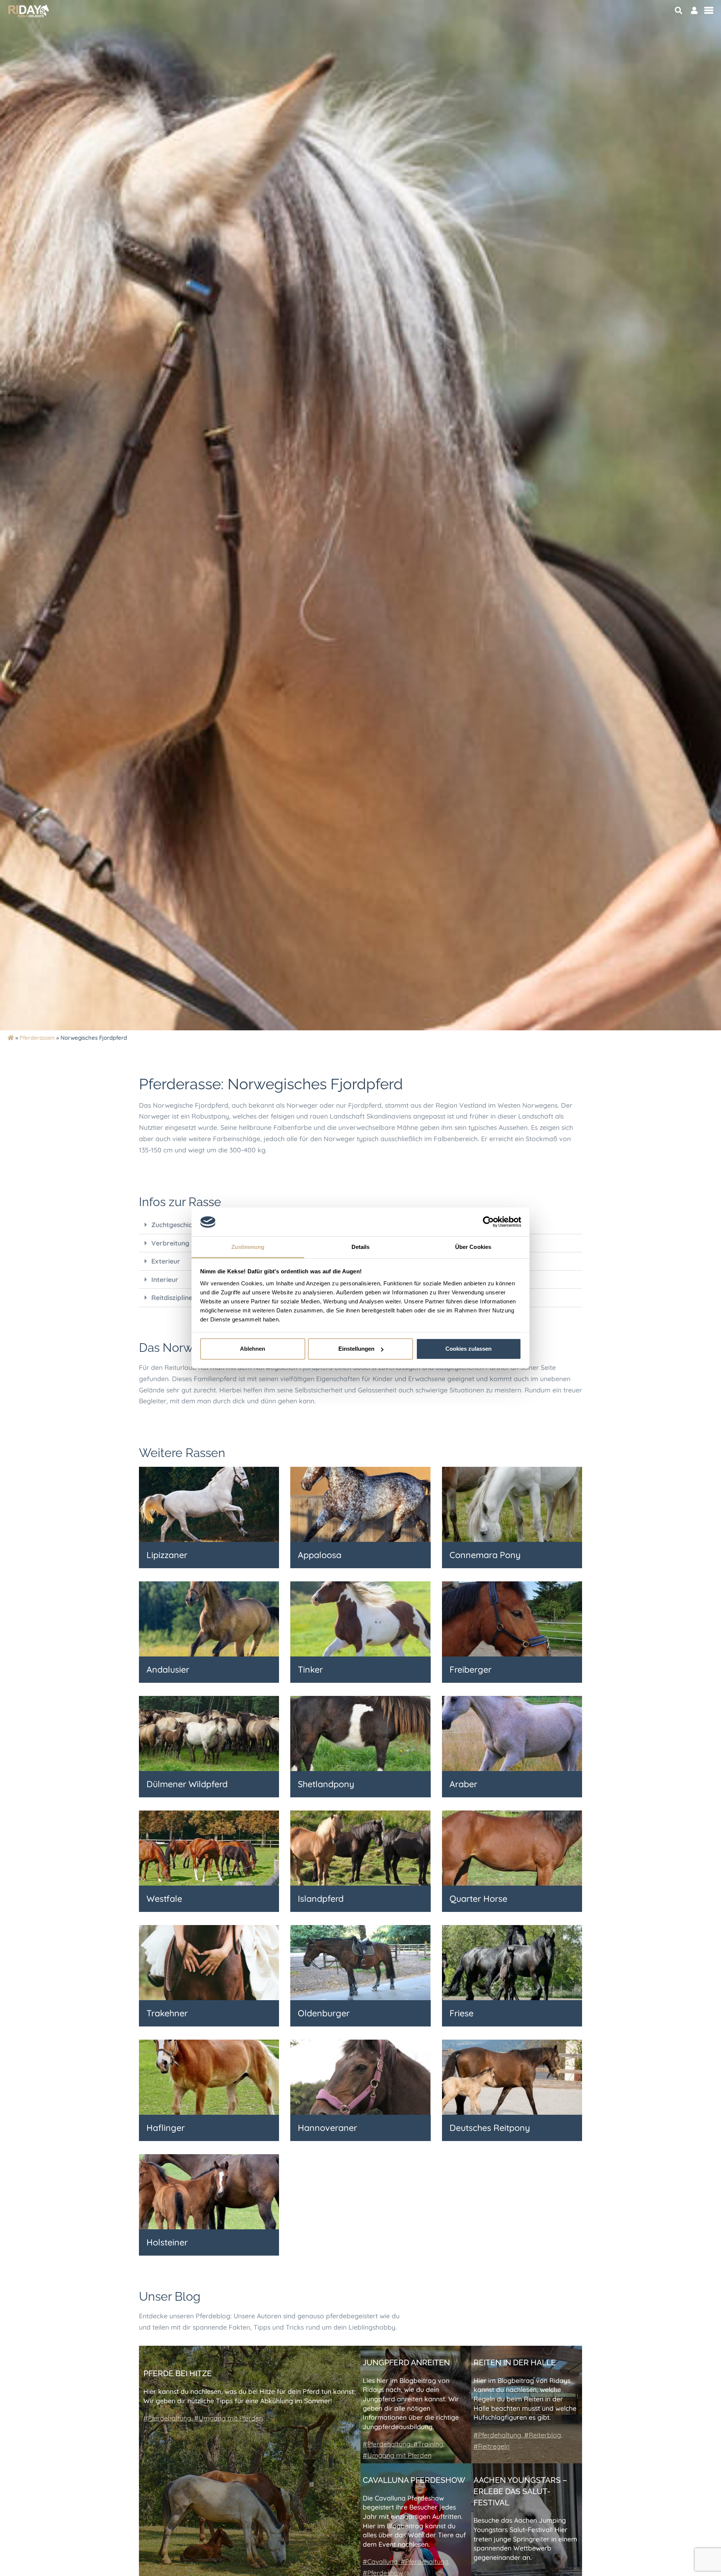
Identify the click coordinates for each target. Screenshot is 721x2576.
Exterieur (166, 1261)
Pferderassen (37, 1038)
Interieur (165, 1279)
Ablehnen (253, 1349)
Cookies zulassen (468, 1349)
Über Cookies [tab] (473, 1247)
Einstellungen (356, 1349)
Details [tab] (361, 1247)
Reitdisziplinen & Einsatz (189, 1297)
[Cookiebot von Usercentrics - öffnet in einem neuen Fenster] (488, 1222)
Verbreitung (170, 1243)
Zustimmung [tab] (248, 1247)
